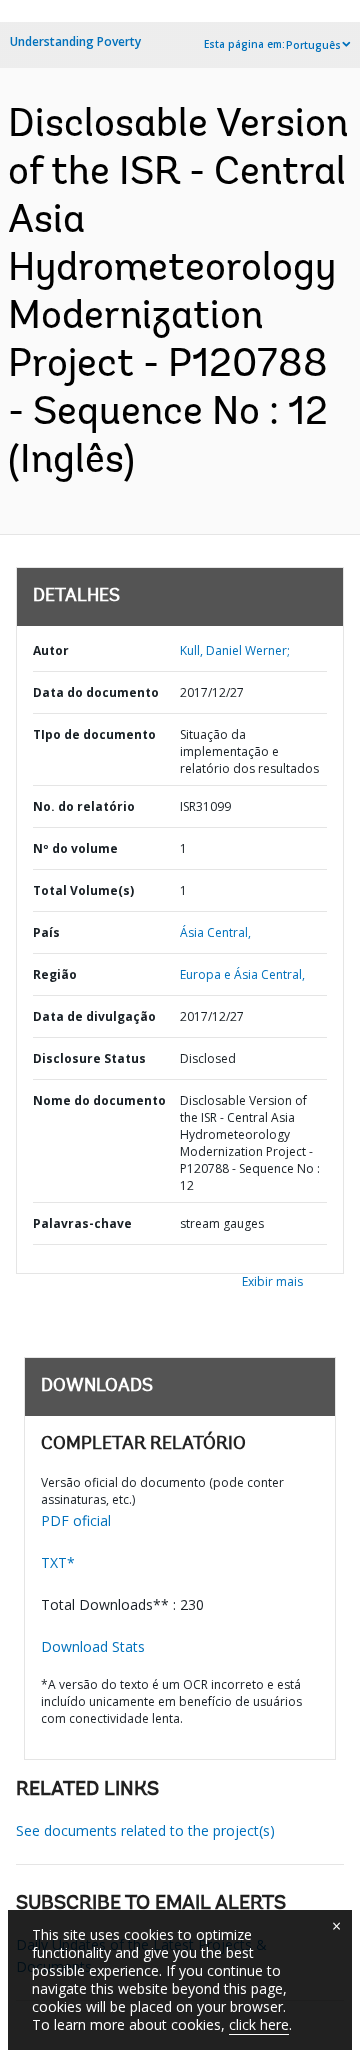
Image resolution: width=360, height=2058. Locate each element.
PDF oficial (76, 1520)
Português (313, 45)
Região (55, 974)
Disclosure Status (89, 1058)
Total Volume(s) (83, 890)
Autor (51, 650)
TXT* (58, 1562)
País (46, 932)
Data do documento (96, 692)
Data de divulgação (94, 1016)
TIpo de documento (94, 734)
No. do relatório (84, 806)
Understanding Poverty (75, 41)
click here (259, 2024)
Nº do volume (75, 848)
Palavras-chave (82, 1223)
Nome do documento (99, 1100)
